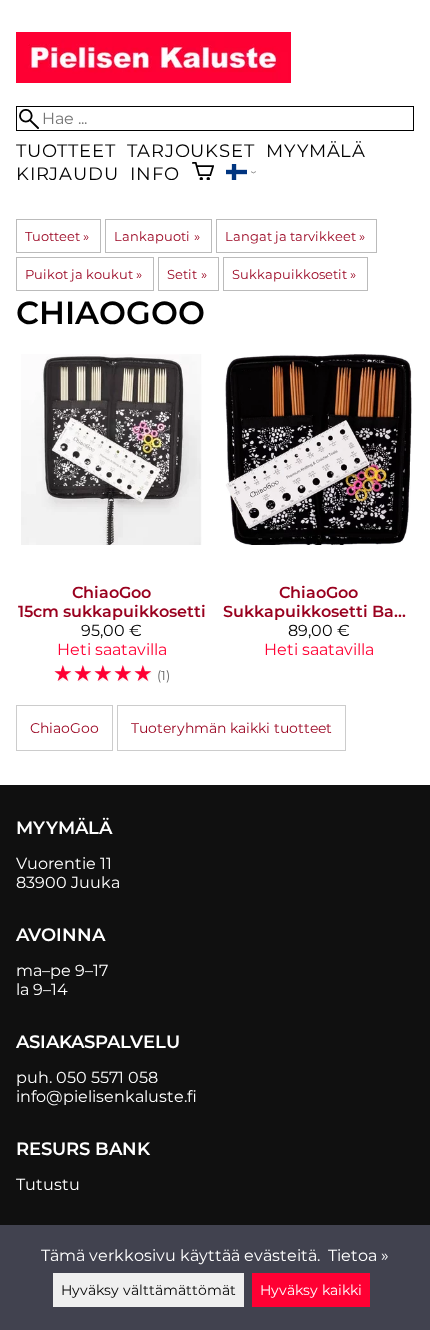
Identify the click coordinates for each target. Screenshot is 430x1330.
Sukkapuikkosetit (294, 274)
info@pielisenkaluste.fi (106, 1096)
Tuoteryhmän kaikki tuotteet (231, 728)
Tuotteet (65, 150)
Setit (186, 274)
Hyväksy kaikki (311, 1290)
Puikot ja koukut (83, 274)
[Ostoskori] (203, 173)
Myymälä (316, 150)
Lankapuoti (156, 236)
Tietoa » (358, 1255)
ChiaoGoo (64, 728)
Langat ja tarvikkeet (295, 236)
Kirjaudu (67, 173)
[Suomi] (241, 174)
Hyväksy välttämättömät (148, 1290)
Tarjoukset (190, 150)
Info (154, 173)
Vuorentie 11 (64, 863)
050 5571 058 (107, 1077)
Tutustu (48, 1184)
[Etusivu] (153, 77)
